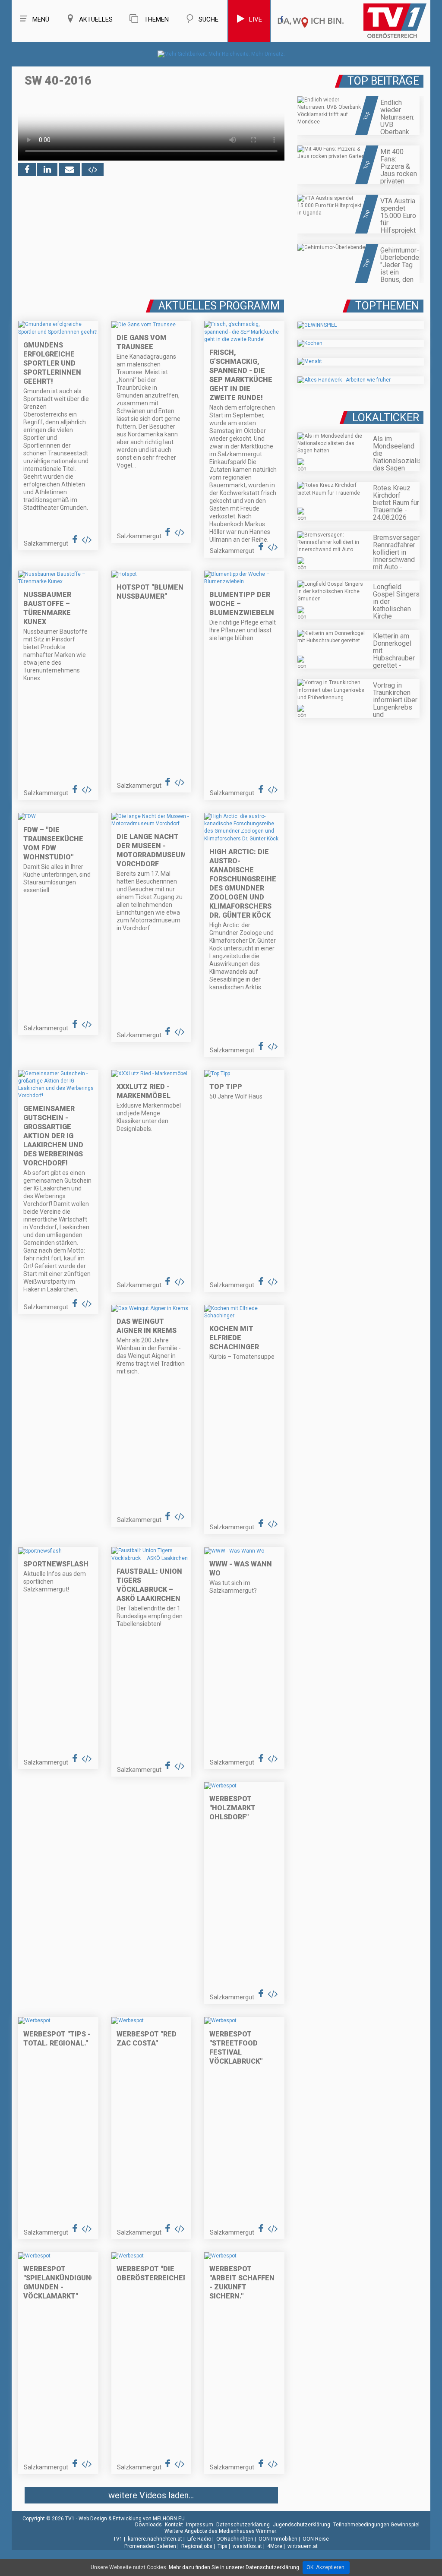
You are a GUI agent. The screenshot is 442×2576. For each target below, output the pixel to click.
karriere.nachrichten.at (155, 2539)
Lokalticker (386, 418)
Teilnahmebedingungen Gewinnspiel (376, 2525)
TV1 (118, 2539)
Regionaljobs (197, 2546)
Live (256, 19)
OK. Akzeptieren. (326, 2567)
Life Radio (199, 2539)
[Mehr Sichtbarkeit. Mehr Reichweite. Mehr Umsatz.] (221, 54)
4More (275, 2546)
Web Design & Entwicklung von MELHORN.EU (132, 2519)
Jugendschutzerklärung (302, 2525)
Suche (208, 19)
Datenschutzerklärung (243, 2525)
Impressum (200, 2525)
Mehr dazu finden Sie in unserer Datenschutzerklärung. (235, 2567)
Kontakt (174, 2525)
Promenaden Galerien (150, 2546)
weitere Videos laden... (151, 2495)
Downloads (148, 2525)
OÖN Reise (316, 2539)
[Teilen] (69, 170)
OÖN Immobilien (278, 2539)
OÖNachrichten (235, 2539)
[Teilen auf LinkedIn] (47, 170)
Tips (223, 2546)
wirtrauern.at (303, 2546)
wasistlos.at (247, 2546)
